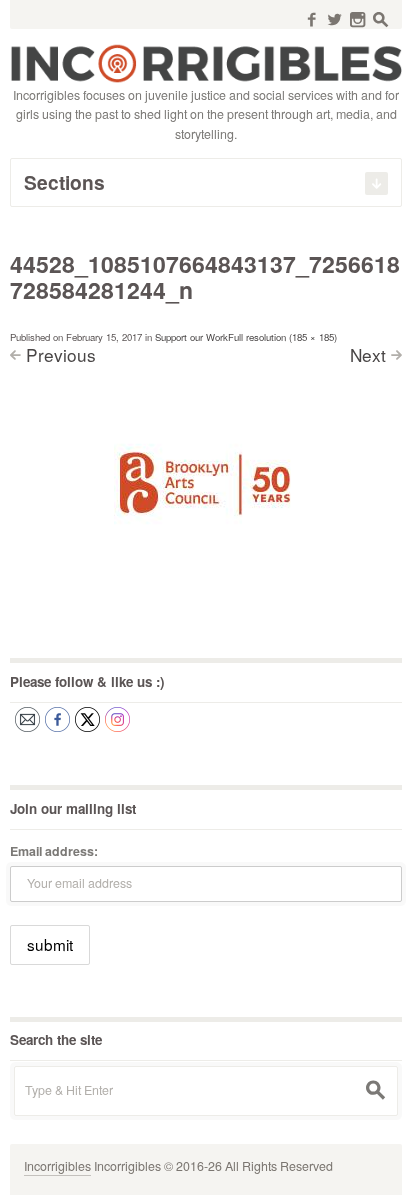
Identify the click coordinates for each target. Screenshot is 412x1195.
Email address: (54, 851)
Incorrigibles (57, 1166)
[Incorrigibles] (206, 62)
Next (368, 354)
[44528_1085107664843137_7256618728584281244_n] (206, 487)
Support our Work (191, 337)
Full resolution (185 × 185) (282, 337)
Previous (61, 354)
